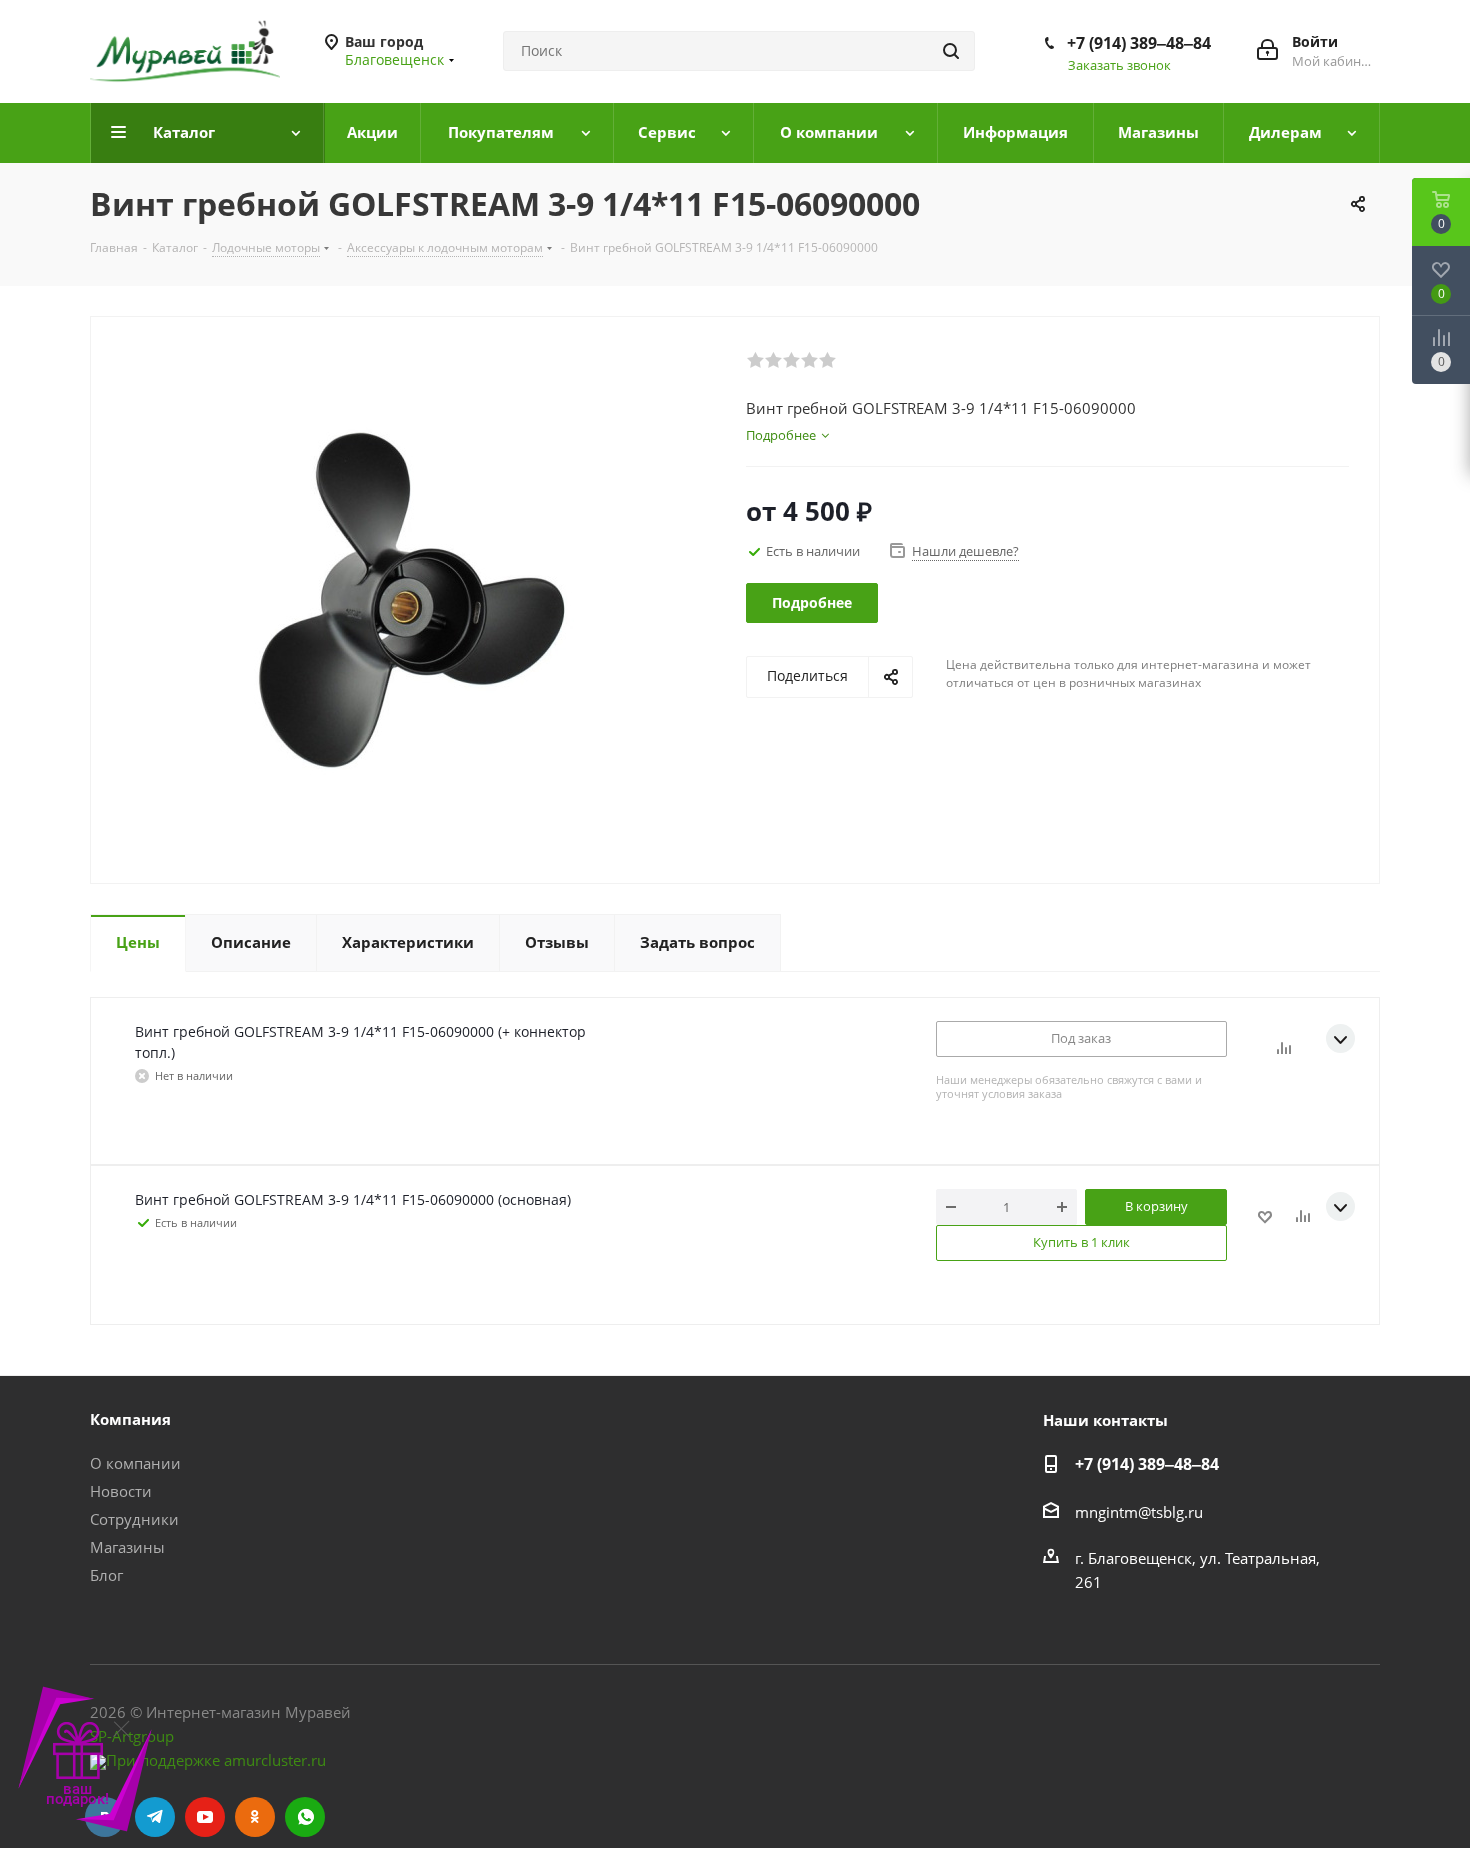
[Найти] (951, 51)
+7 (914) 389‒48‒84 (1139, 43)
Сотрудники (134, 1519)
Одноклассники (255, 1817)
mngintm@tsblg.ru (1139, 1512)
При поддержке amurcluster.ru (216, 1760)
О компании (135, 1463)
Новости (121, 1491)
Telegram (155, 1817)
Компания (130, 1419)
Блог (106, 1575)
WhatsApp (305, 1817)
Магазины (127, 1547)
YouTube (205, 1817)
